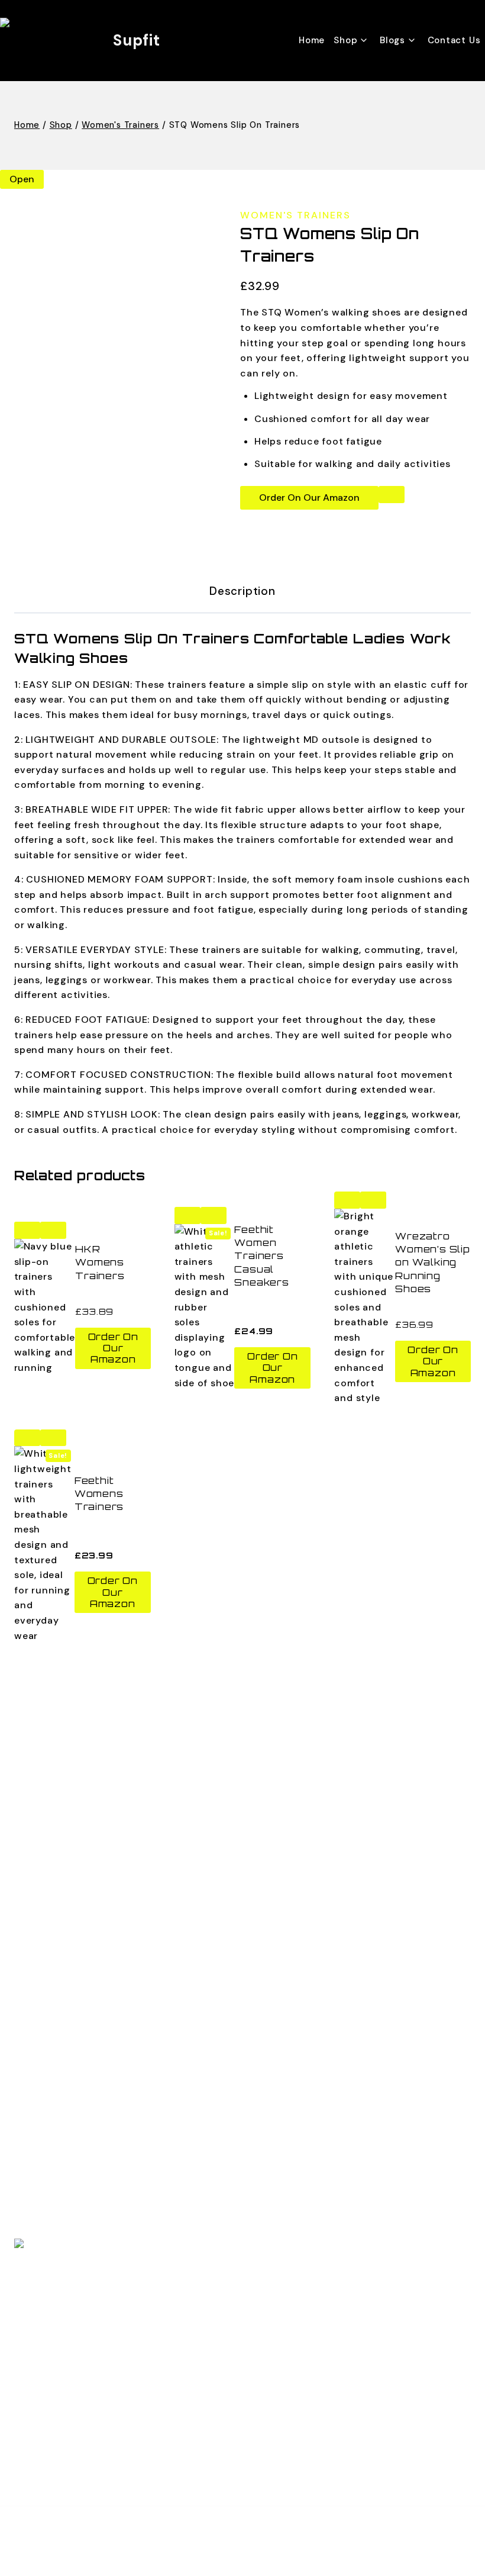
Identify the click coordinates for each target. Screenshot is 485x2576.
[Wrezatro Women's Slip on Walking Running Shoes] (365, 1307)
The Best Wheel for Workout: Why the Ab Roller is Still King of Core (175, 2092)
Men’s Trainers (48, 1986)
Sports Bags (43, 1929)
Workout (35, 1846)
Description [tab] (242, 591)
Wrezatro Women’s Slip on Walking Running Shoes (433, 1263)
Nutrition (35, 1865)
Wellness (35, 1828)
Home (312, 40)
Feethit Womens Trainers (99, 1494)
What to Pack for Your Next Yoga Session (114, 2172)
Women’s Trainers (56, 2005)
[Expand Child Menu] (353, 40)
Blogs (27, 1726)
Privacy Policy (47, 1783)
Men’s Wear (41, 1948)
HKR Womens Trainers (100, 1262)
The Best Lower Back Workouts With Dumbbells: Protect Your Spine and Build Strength (221, 2119)
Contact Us (454, 40)
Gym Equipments (54, 2043)
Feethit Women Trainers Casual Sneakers (261, 1256)
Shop (26, 1745)
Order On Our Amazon (309, 498)
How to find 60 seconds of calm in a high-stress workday (155, 2145)
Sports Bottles (49, 2024)
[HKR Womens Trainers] (45, 1307)
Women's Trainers (295, 215)
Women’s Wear (49, 1967)
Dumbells (35, 1910)
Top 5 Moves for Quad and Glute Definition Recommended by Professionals (195, 2199)
